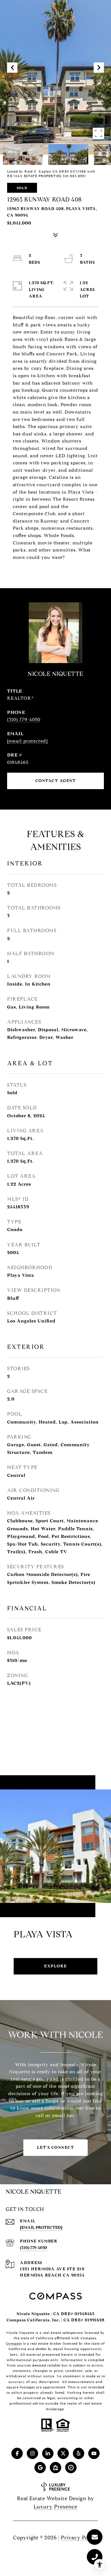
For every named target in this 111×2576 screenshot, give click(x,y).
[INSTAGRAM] (32, 2453)
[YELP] (79, 2453)
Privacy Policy (79, 2538)
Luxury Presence (55, 2507)
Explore (55, 1966)
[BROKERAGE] (71, 2468)
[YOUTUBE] (94, 2453)
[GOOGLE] (40, 2468)
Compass (14, 2343)
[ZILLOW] (55, 2468)
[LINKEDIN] (48, 2453)
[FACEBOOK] (17, 2453)
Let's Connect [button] (56, 2148)
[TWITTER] (63, 2453)
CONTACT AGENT (56, 781)
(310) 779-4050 (24, 719)
